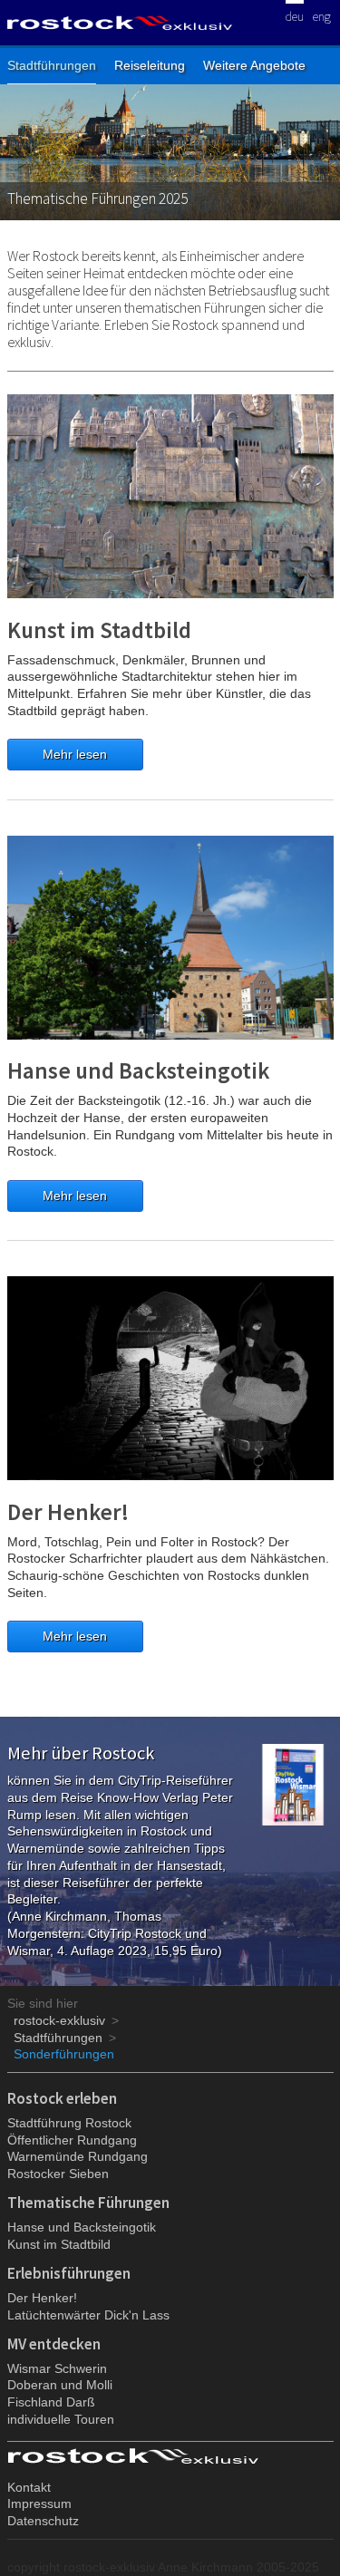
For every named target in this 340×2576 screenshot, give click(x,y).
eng (322, 15)
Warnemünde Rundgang (78, 2156)
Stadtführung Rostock (69, 2123)
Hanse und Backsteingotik (138, 1070)
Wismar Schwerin (57, 2368)
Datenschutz (43, 2521)
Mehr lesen (75, 754)
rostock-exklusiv (59, 2020)
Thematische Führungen (88, 2203)
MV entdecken (54, 2344)
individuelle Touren (61, 2419)
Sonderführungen (64, 2054)
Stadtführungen (52, 65)
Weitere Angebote (254, 65)
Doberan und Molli (60, 2385)
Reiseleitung (150, 65)
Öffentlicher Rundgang (72, 2140)
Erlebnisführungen (69, 2273)
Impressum (39, 2503)
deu (295, 15)
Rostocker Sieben (58, 2174)
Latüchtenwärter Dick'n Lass (88, 2315)
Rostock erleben (62, 2098)
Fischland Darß (51, 2402)
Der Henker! (68, 1512)
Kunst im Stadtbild (99, 630)
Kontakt (29, 2487)
